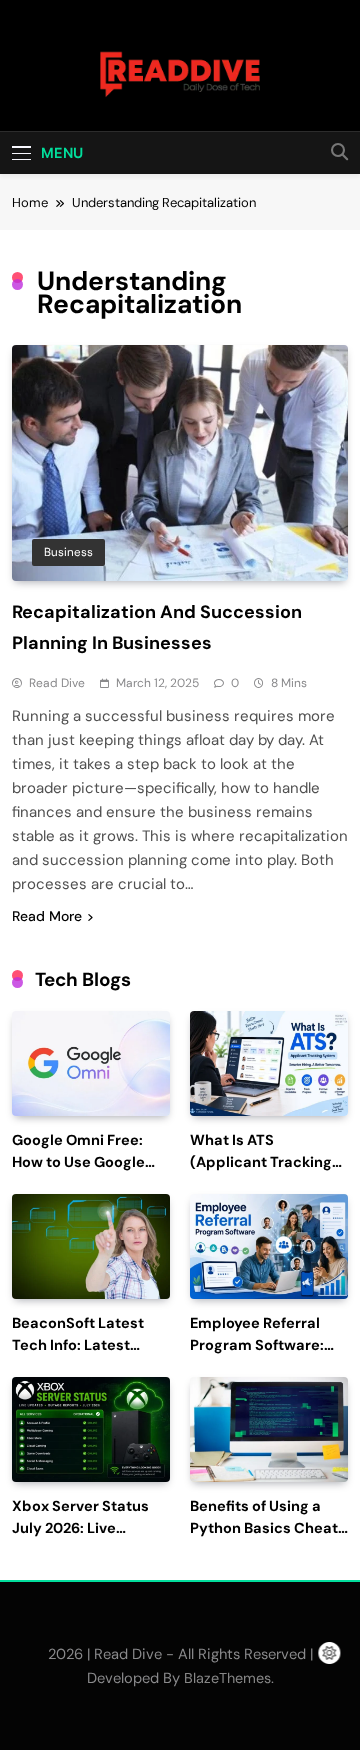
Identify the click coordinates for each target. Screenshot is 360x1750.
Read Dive (57, 683)
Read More (47, 916)
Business (68, 552)
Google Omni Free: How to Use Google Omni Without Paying (87, 1162)
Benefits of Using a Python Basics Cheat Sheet (264, 1528)
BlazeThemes (227, 1678)
